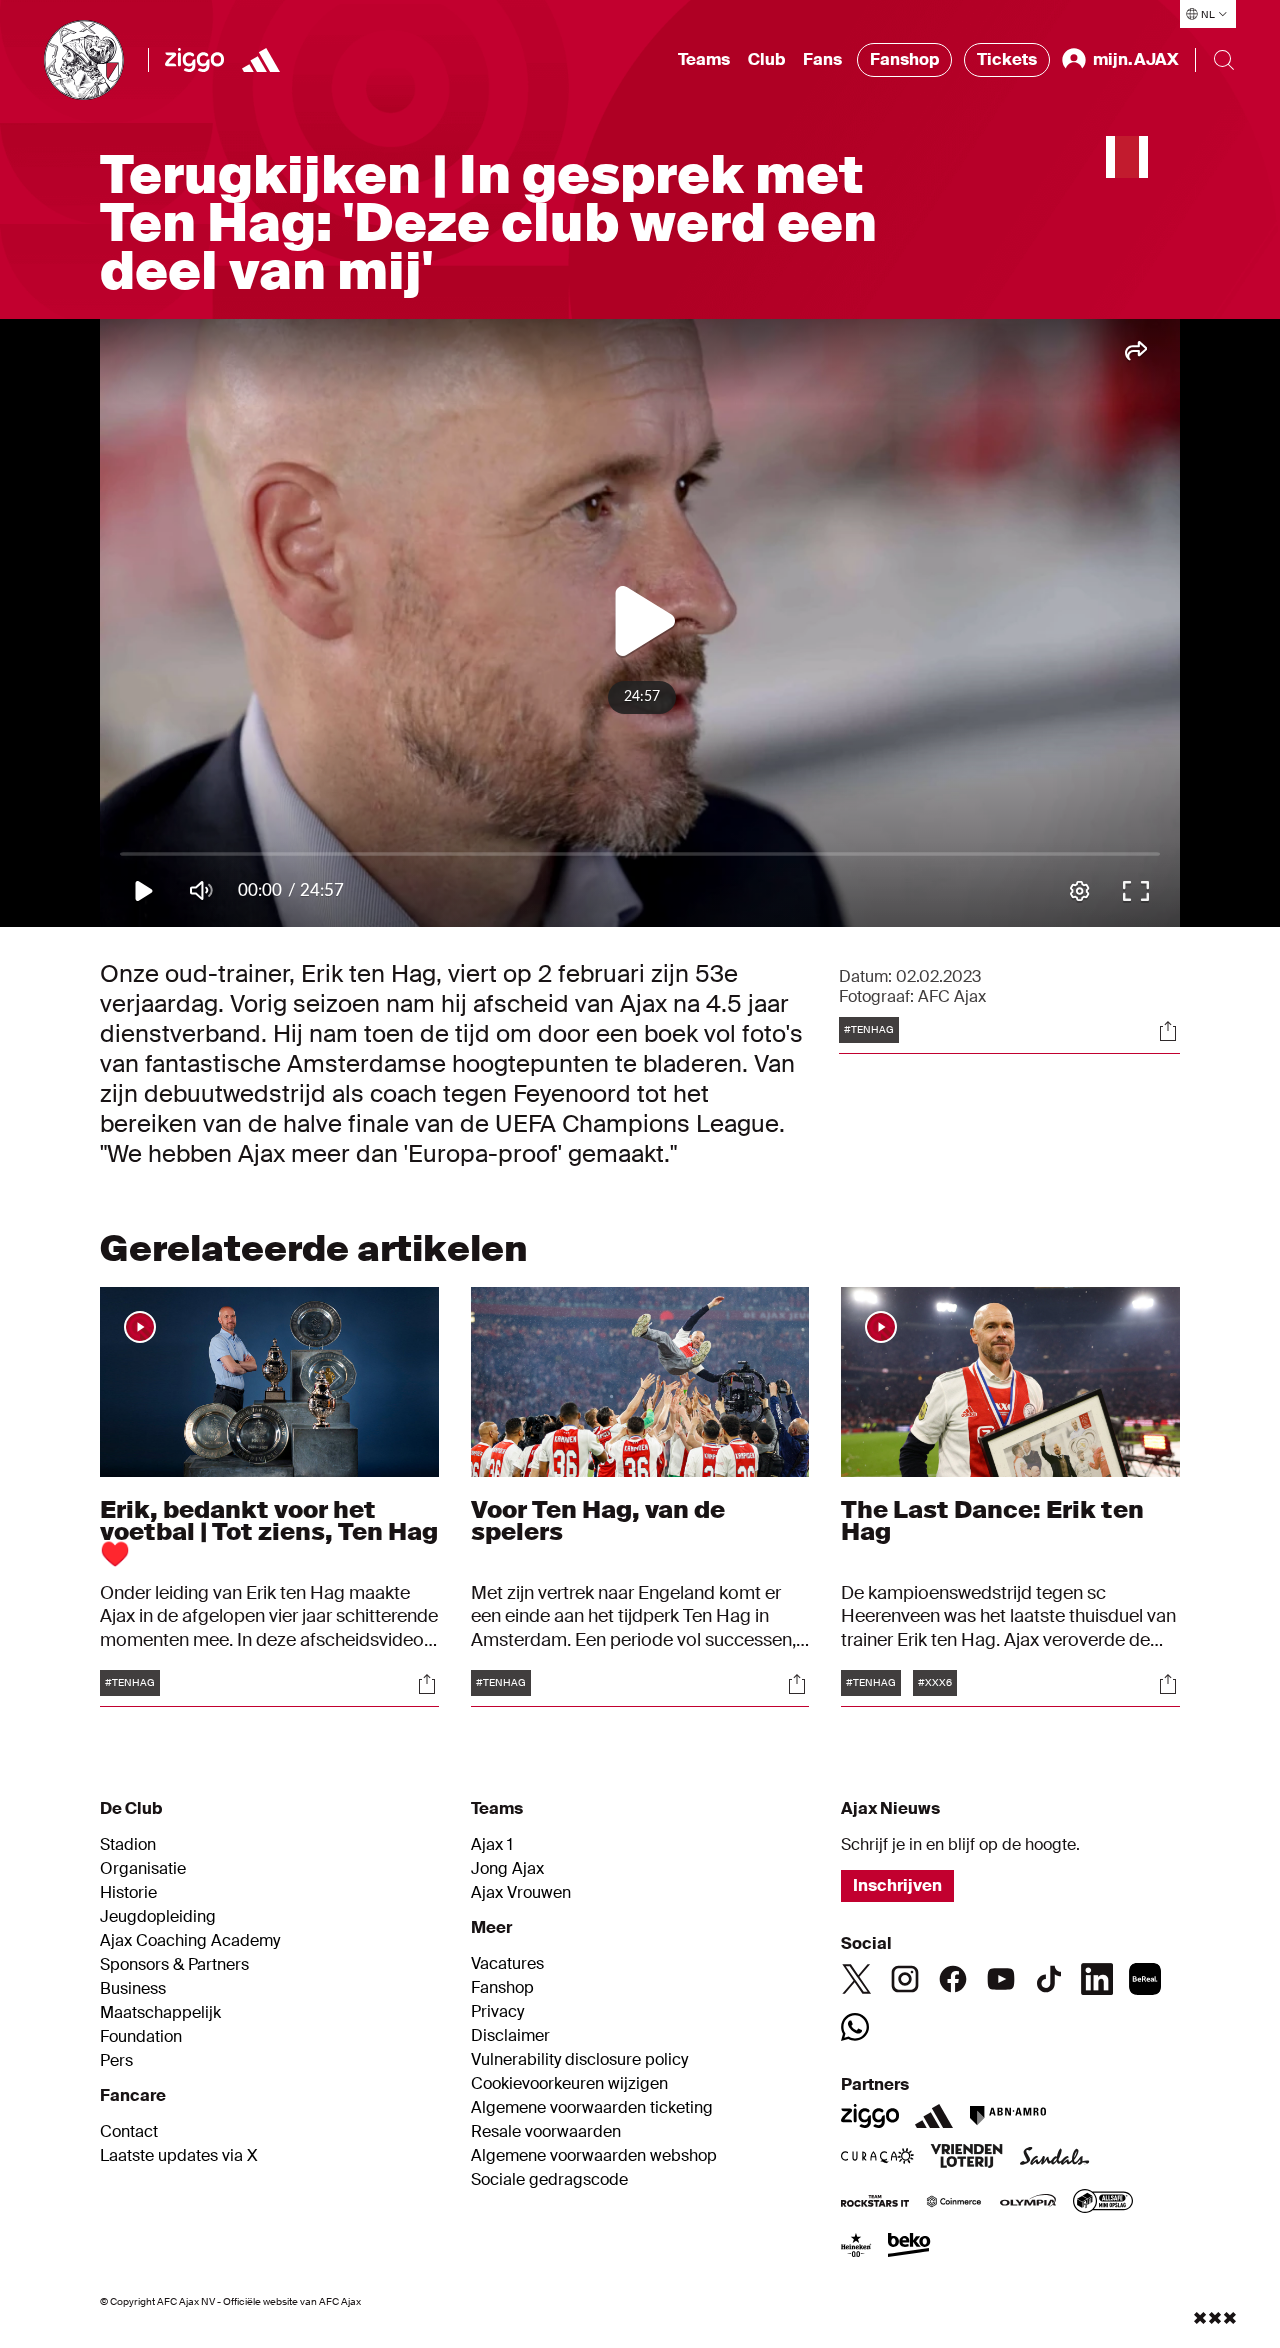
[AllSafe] (1103, 2203)
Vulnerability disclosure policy (579, 2060)
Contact (129, 2132)
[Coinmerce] (954, 2203)
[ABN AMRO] (1007, 2116)
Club (766, 59)
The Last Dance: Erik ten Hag (992, 1520)
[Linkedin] (1097, 1979)
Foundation (141, 2037)
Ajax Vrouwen (521, 1893)
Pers (116, 2061)
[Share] (1168, 1031)
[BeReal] (1145, 1979)
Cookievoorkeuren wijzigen (569, 2084)
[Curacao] (877, 2158)
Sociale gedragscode (549, 2180)
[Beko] (909, 2247)
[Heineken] (856, 2247)
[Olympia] (1028, 2203)
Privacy (497, 2012)
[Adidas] (934, 2116)
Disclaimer (510, 2036)
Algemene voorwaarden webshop (594, 2156)
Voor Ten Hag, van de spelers (598, 1520)
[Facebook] (953, 1979)
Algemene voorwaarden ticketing (592, 2108)
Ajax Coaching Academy (190, 1941)
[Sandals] (1055, 2158)
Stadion (128, 1845)
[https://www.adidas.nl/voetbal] (261, 60)
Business (133, 1989)
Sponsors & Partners (174, 1965)
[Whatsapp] (855, 2027)
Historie (128, 1893)
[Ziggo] (194, 60)
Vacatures (507, 1964)
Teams (704, 59)
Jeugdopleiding (158, 1917)
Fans (822, 59)
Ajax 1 (492, 1845)
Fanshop (904, 59)
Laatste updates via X (179, 2156)
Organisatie (143, 1869)
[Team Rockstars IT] (875, 2203)
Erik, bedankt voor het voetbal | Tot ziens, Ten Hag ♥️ (269, 1531)
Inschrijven (897, 1885)
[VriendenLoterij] (966, 2158)
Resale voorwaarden (546, 2132)
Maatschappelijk (160, 2013)
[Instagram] (905, 1979)
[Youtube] (1001, 1979)
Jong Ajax (507, 1869)
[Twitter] (857, 1979)
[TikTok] (1049, 1979)
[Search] (1224, 60)
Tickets (1007, 59)
